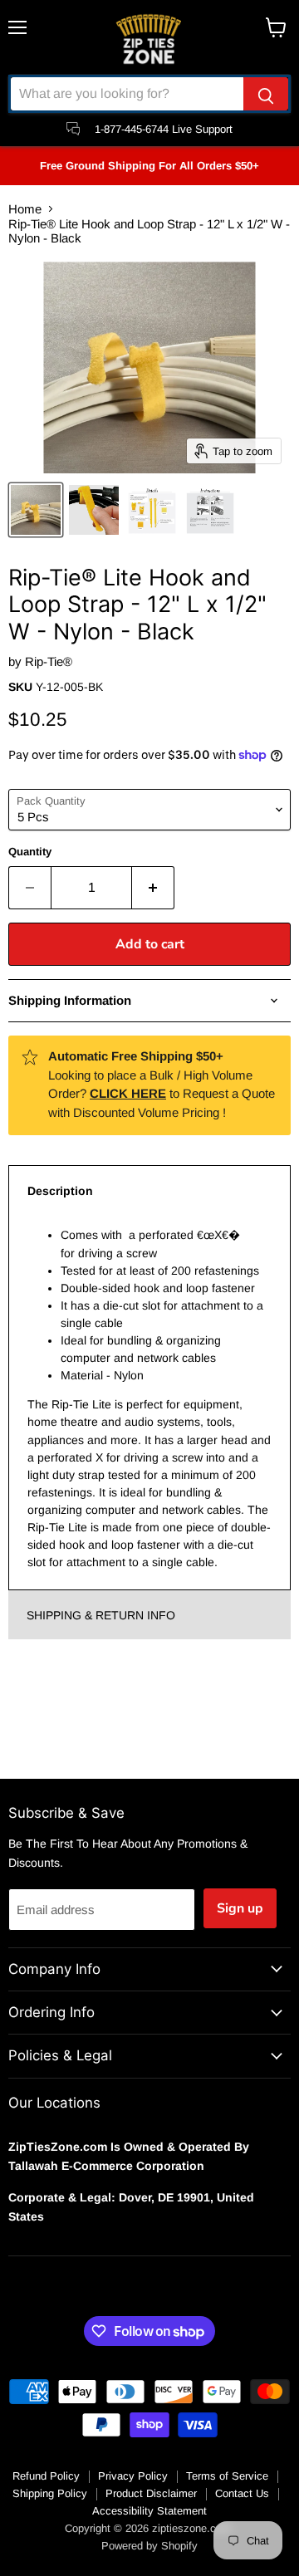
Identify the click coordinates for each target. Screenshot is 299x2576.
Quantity (30, 852)
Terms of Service (227, 2476)
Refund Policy (46, 2476)
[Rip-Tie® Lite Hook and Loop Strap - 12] (36, 510)
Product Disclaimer (151, 2493)
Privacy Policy (133, 2476)
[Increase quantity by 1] (153, 888)
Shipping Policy (50, 2493)
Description (60, 1191)
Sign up (240, 1908)
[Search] (266, 94)
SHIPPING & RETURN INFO (101, 1615)
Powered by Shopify (149, 2546)
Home (25, 209)
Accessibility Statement (149, 2511)
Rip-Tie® (49, 661)
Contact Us (242, 2493)
